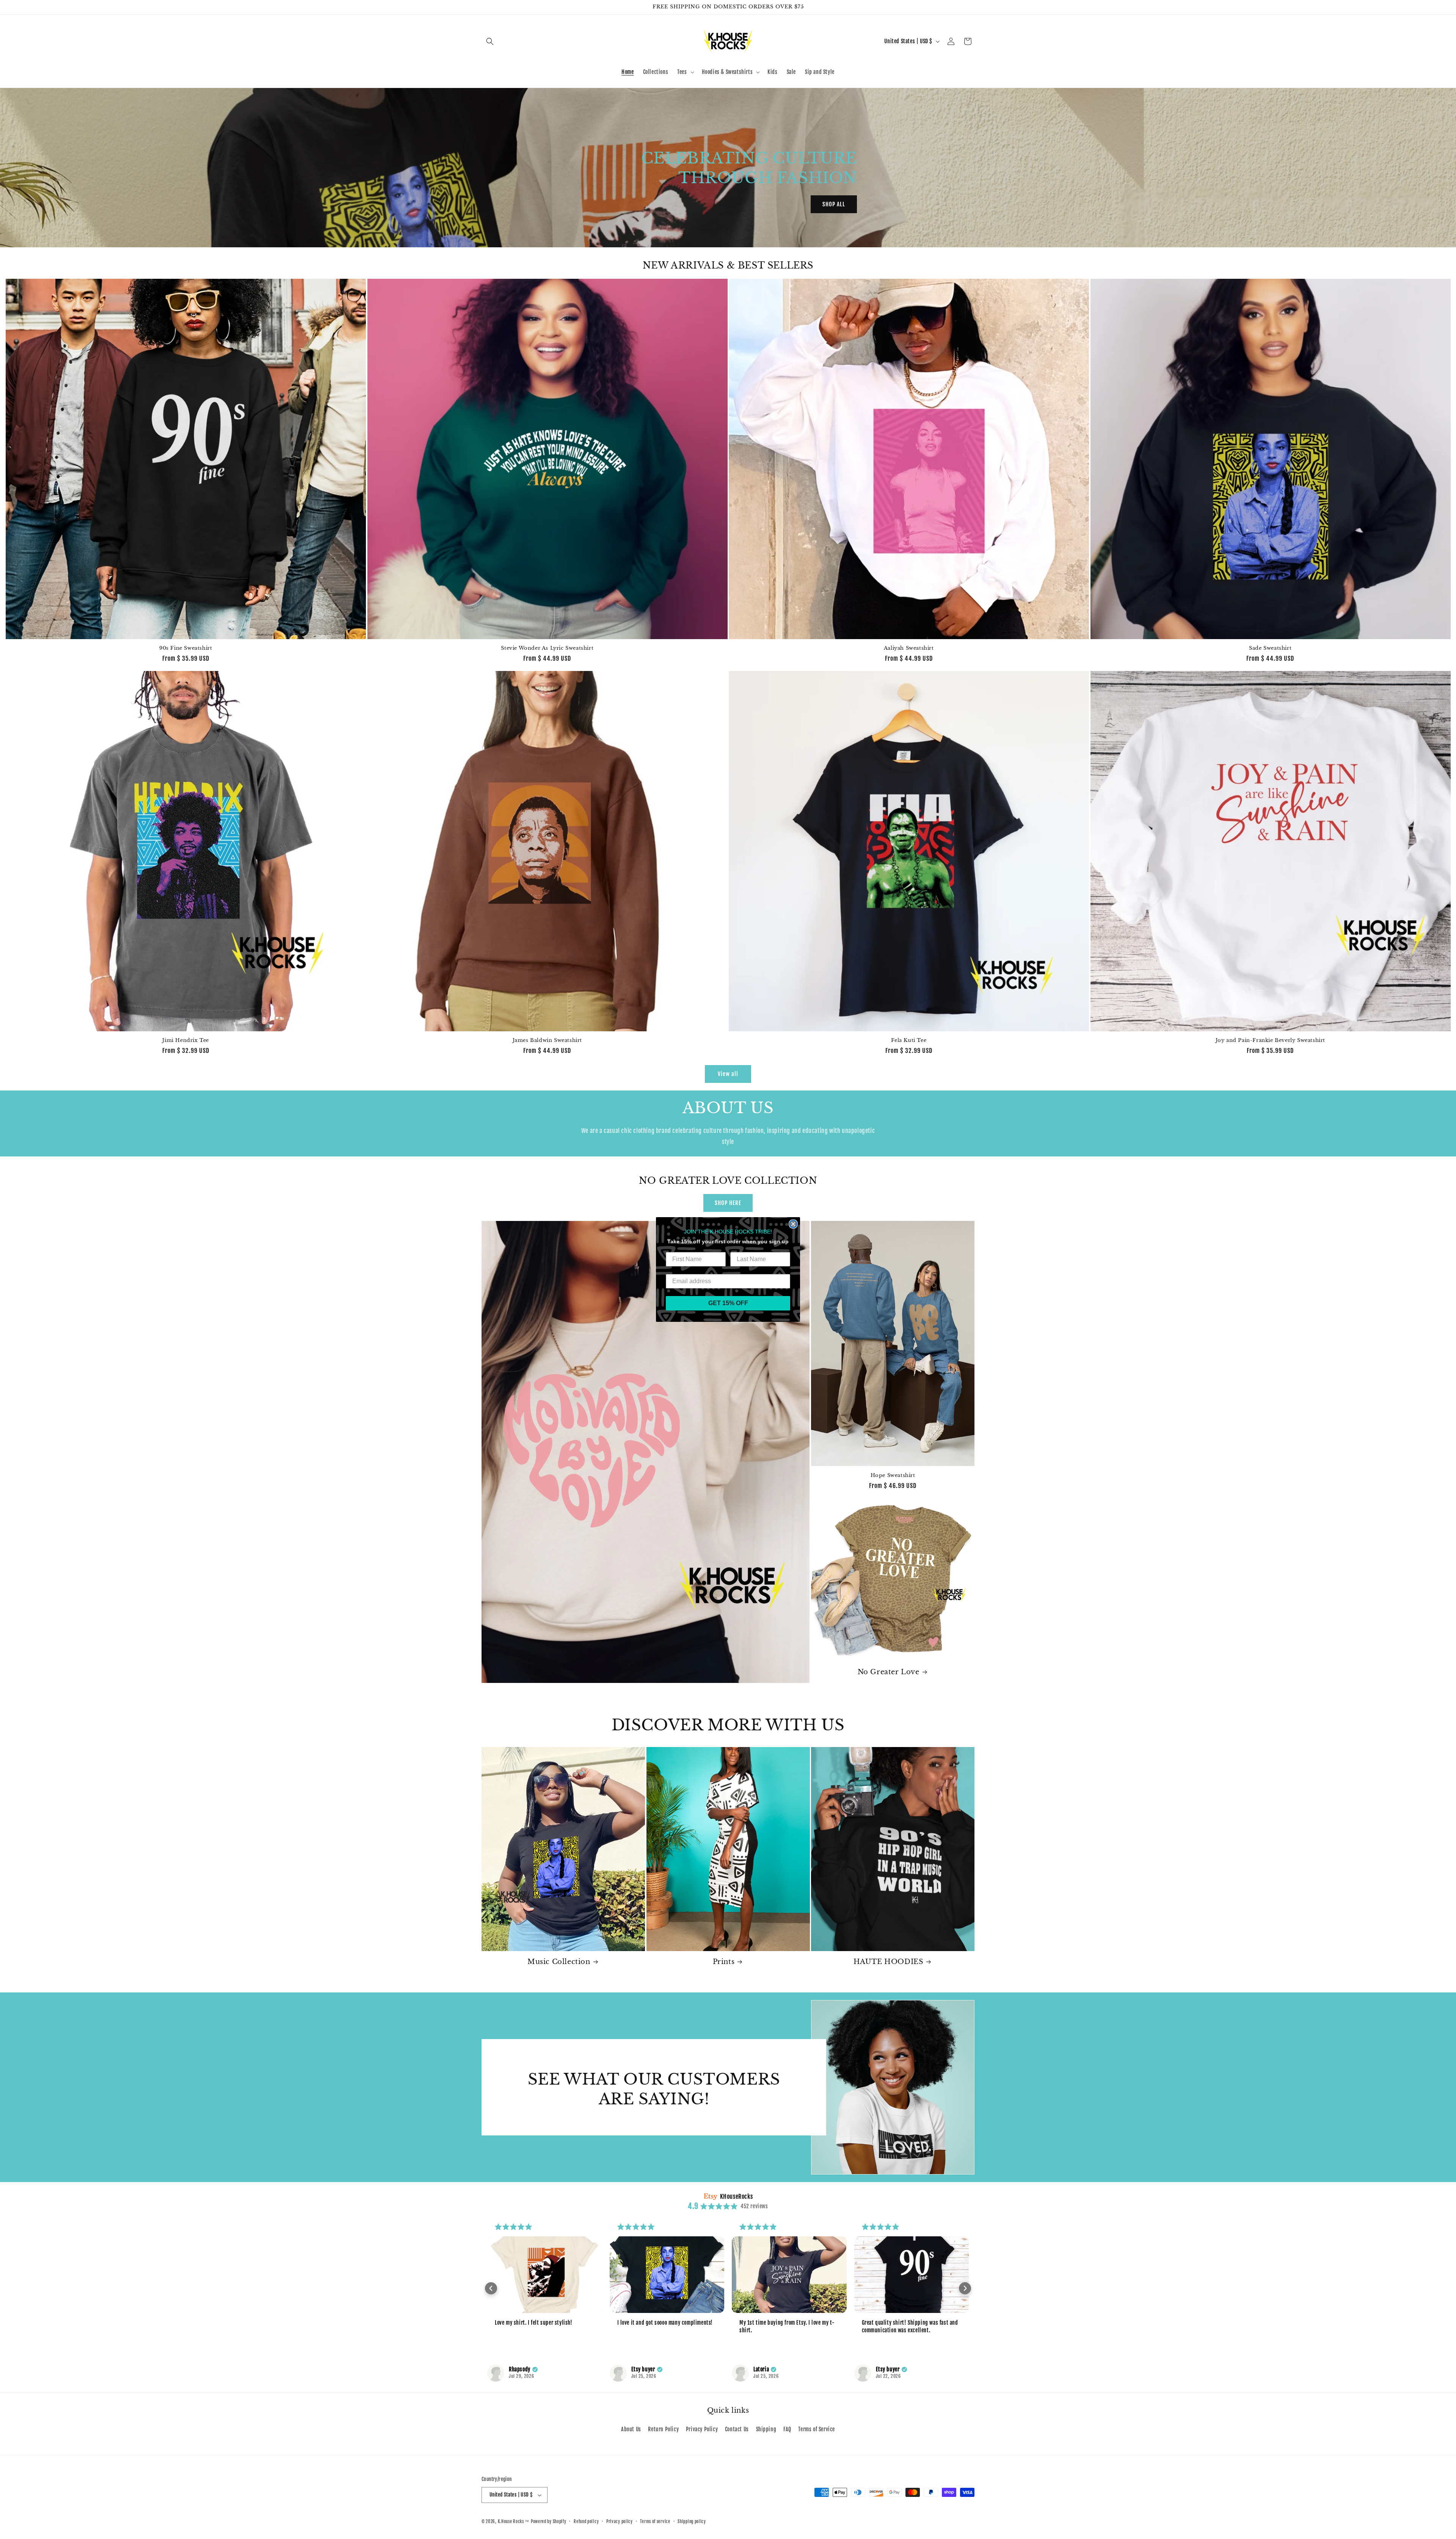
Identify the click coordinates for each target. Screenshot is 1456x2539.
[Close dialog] (793, 1224)
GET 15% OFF (728, 1303)
